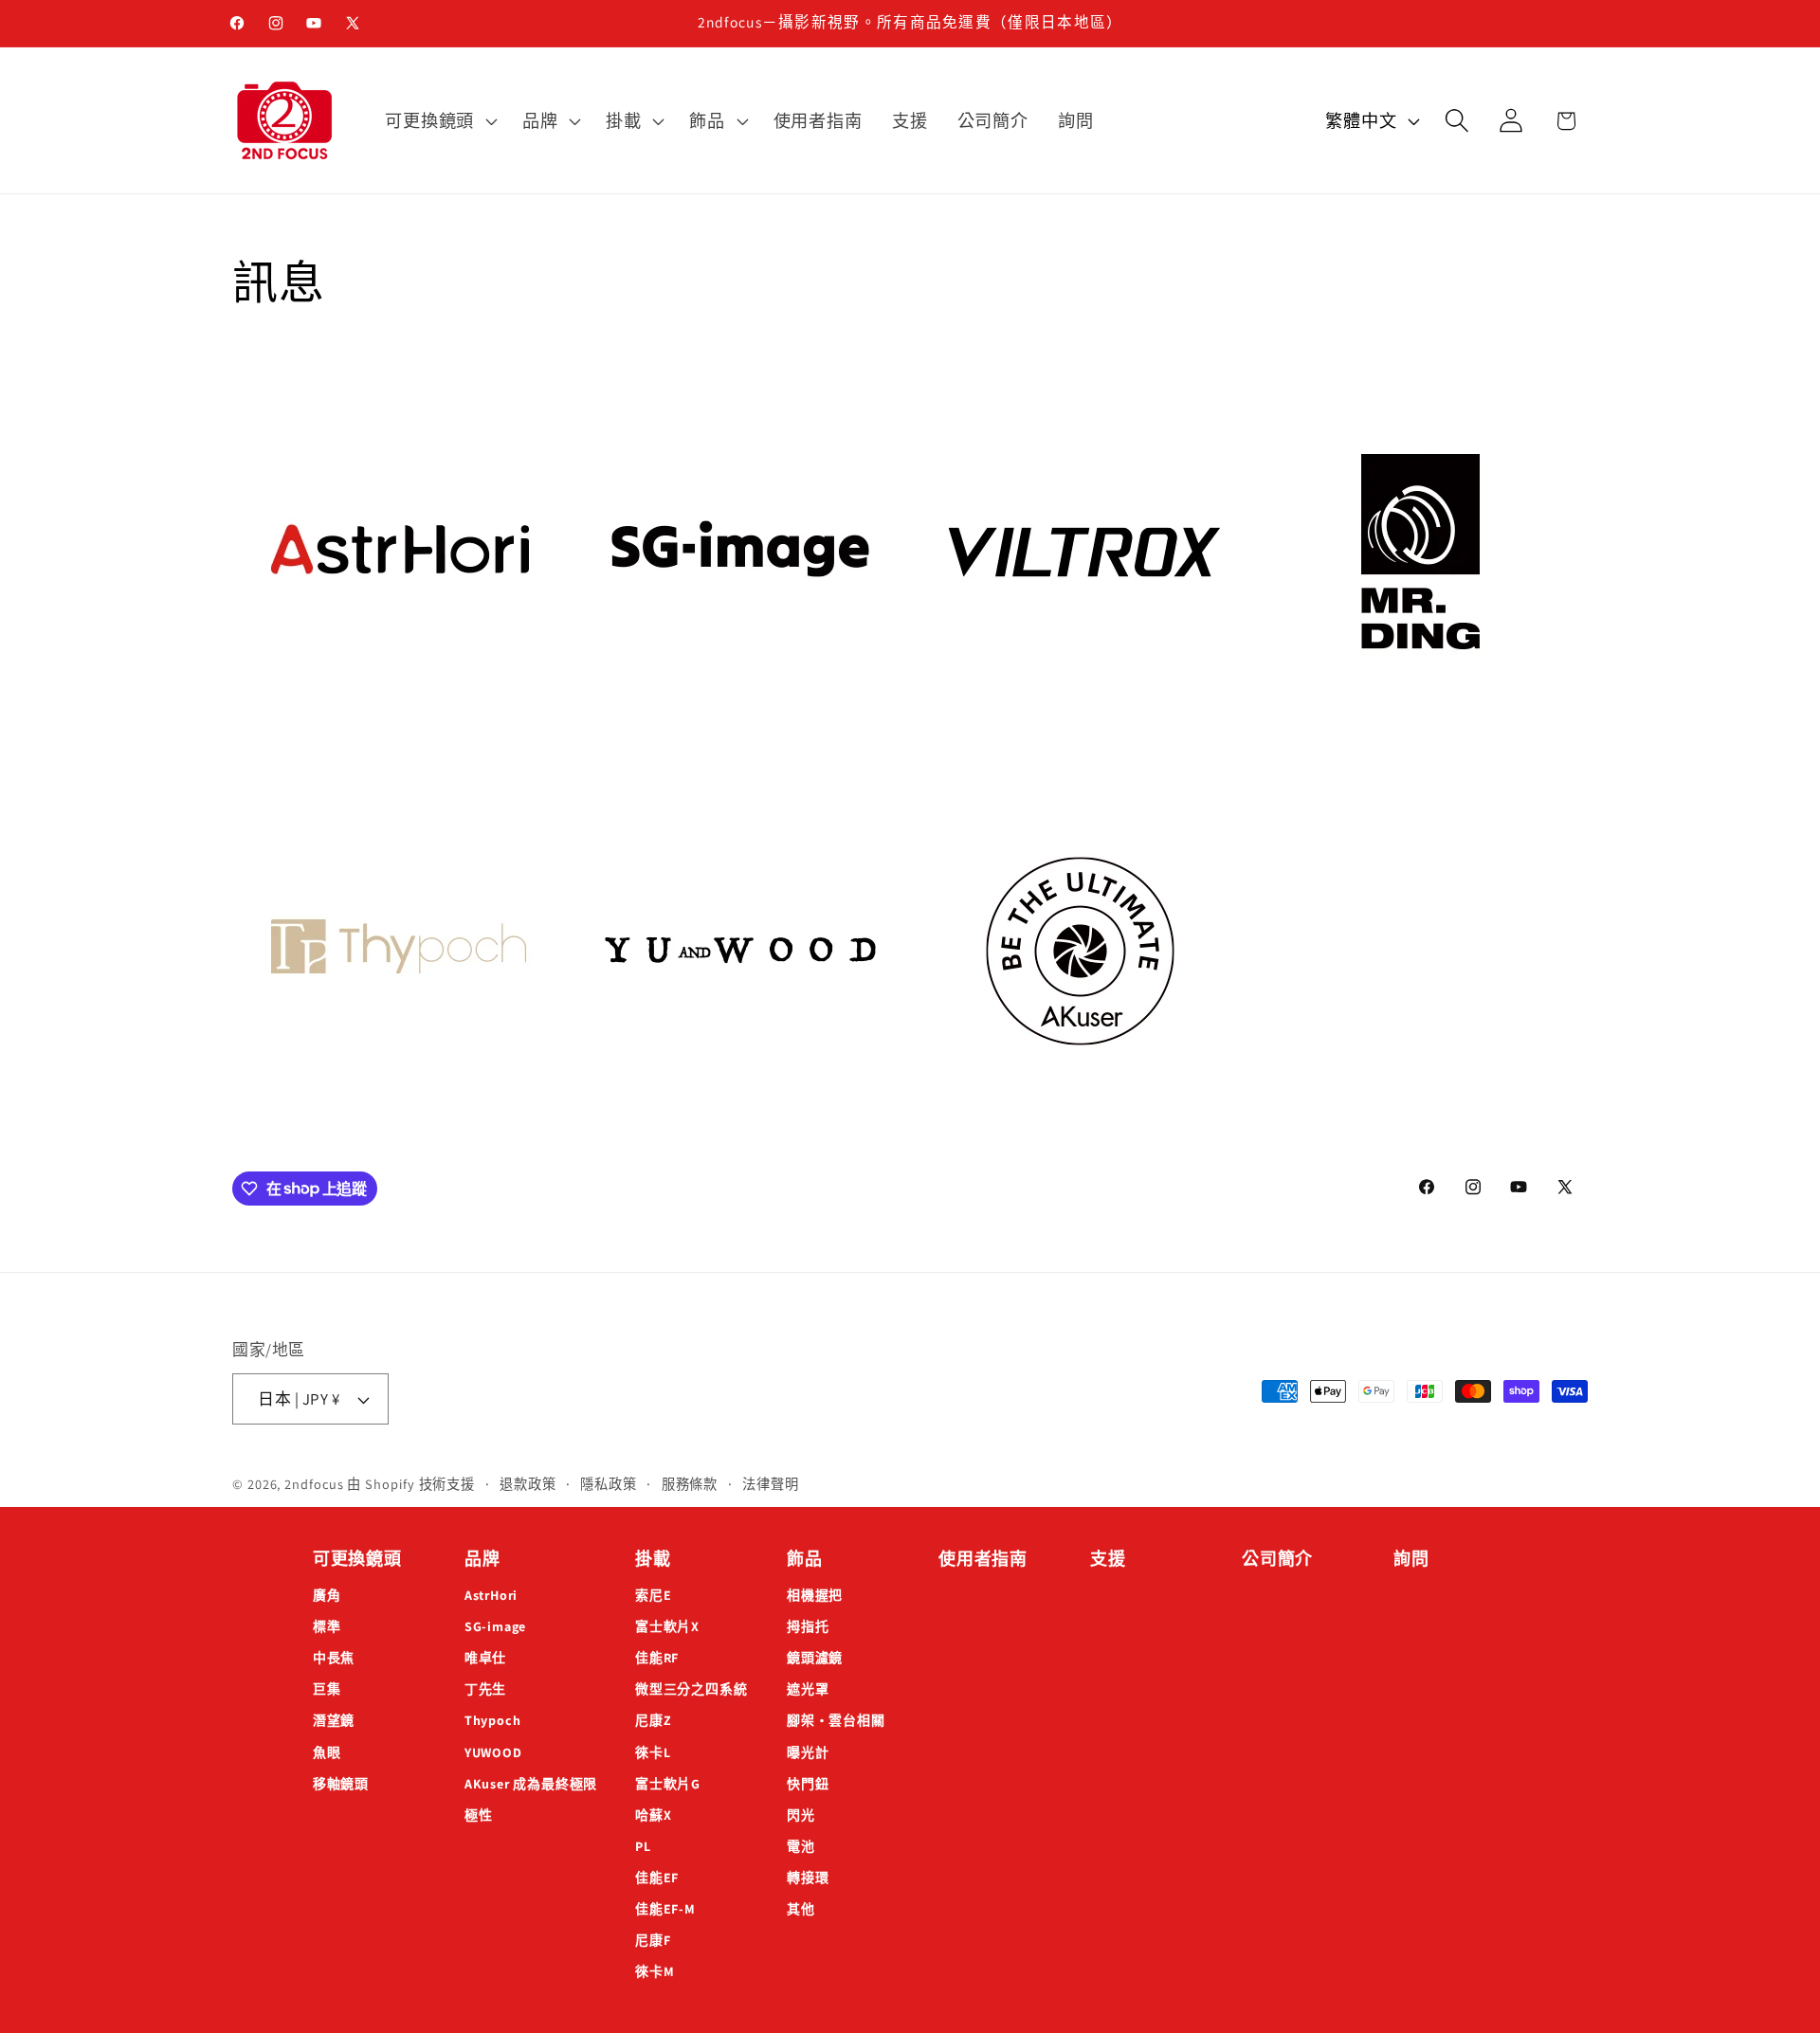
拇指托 (808, 1626)
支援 (1108, 1559)
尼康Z (653, 1720)
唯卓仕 (485, 1658)
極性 (479, 1815)
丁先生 (485, 1689)
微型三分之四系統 (691, 1689)
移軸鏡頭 (341, 1784)
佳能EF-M (665, 1909)
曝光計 (808, 1752)
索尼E (653, 1595)
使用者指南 (983, 1559)
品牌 (482, 1559)
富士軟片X (667, 1626)
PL (643, 1846)
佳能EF (657, 1878)
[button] (439, 120)
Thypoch (492, 1720)
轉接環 (808, 1878)
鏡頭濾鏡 (815, 1658)
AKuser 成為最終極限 (531, 1784)
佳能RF (657, 1658)
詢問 (1411, 1559)
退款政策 (528, 1484)
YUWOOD (493, 1752)
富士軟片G (668, 1784)
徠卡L (653, 1752)
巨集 (327, 1689)
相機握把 (815, 1595)
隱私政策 (609, 1484)
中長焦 (334, 1658)
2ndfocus (314, 1484)
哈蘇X (653, 1815)
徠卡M (655, 1971)
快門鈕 (808, 1784)
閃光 (801, 1815)
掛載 (653, 1559)
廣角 (327, 1595)
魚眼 (327, 1752)
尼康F (653, 1940)
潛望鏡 (334, 1720)
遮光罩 (808, 1689)
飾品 (805, 1559)
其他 (801, 1909)
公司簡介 (1277, 1559)
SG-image (495, 1626)
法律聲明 (771, 1484)
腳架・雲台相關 (836, 1720)
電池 (801, 1846)
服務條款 (690, 1484)
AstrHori (491, 1595)
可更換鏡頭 (357, 1559)
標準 (327, 1626)
